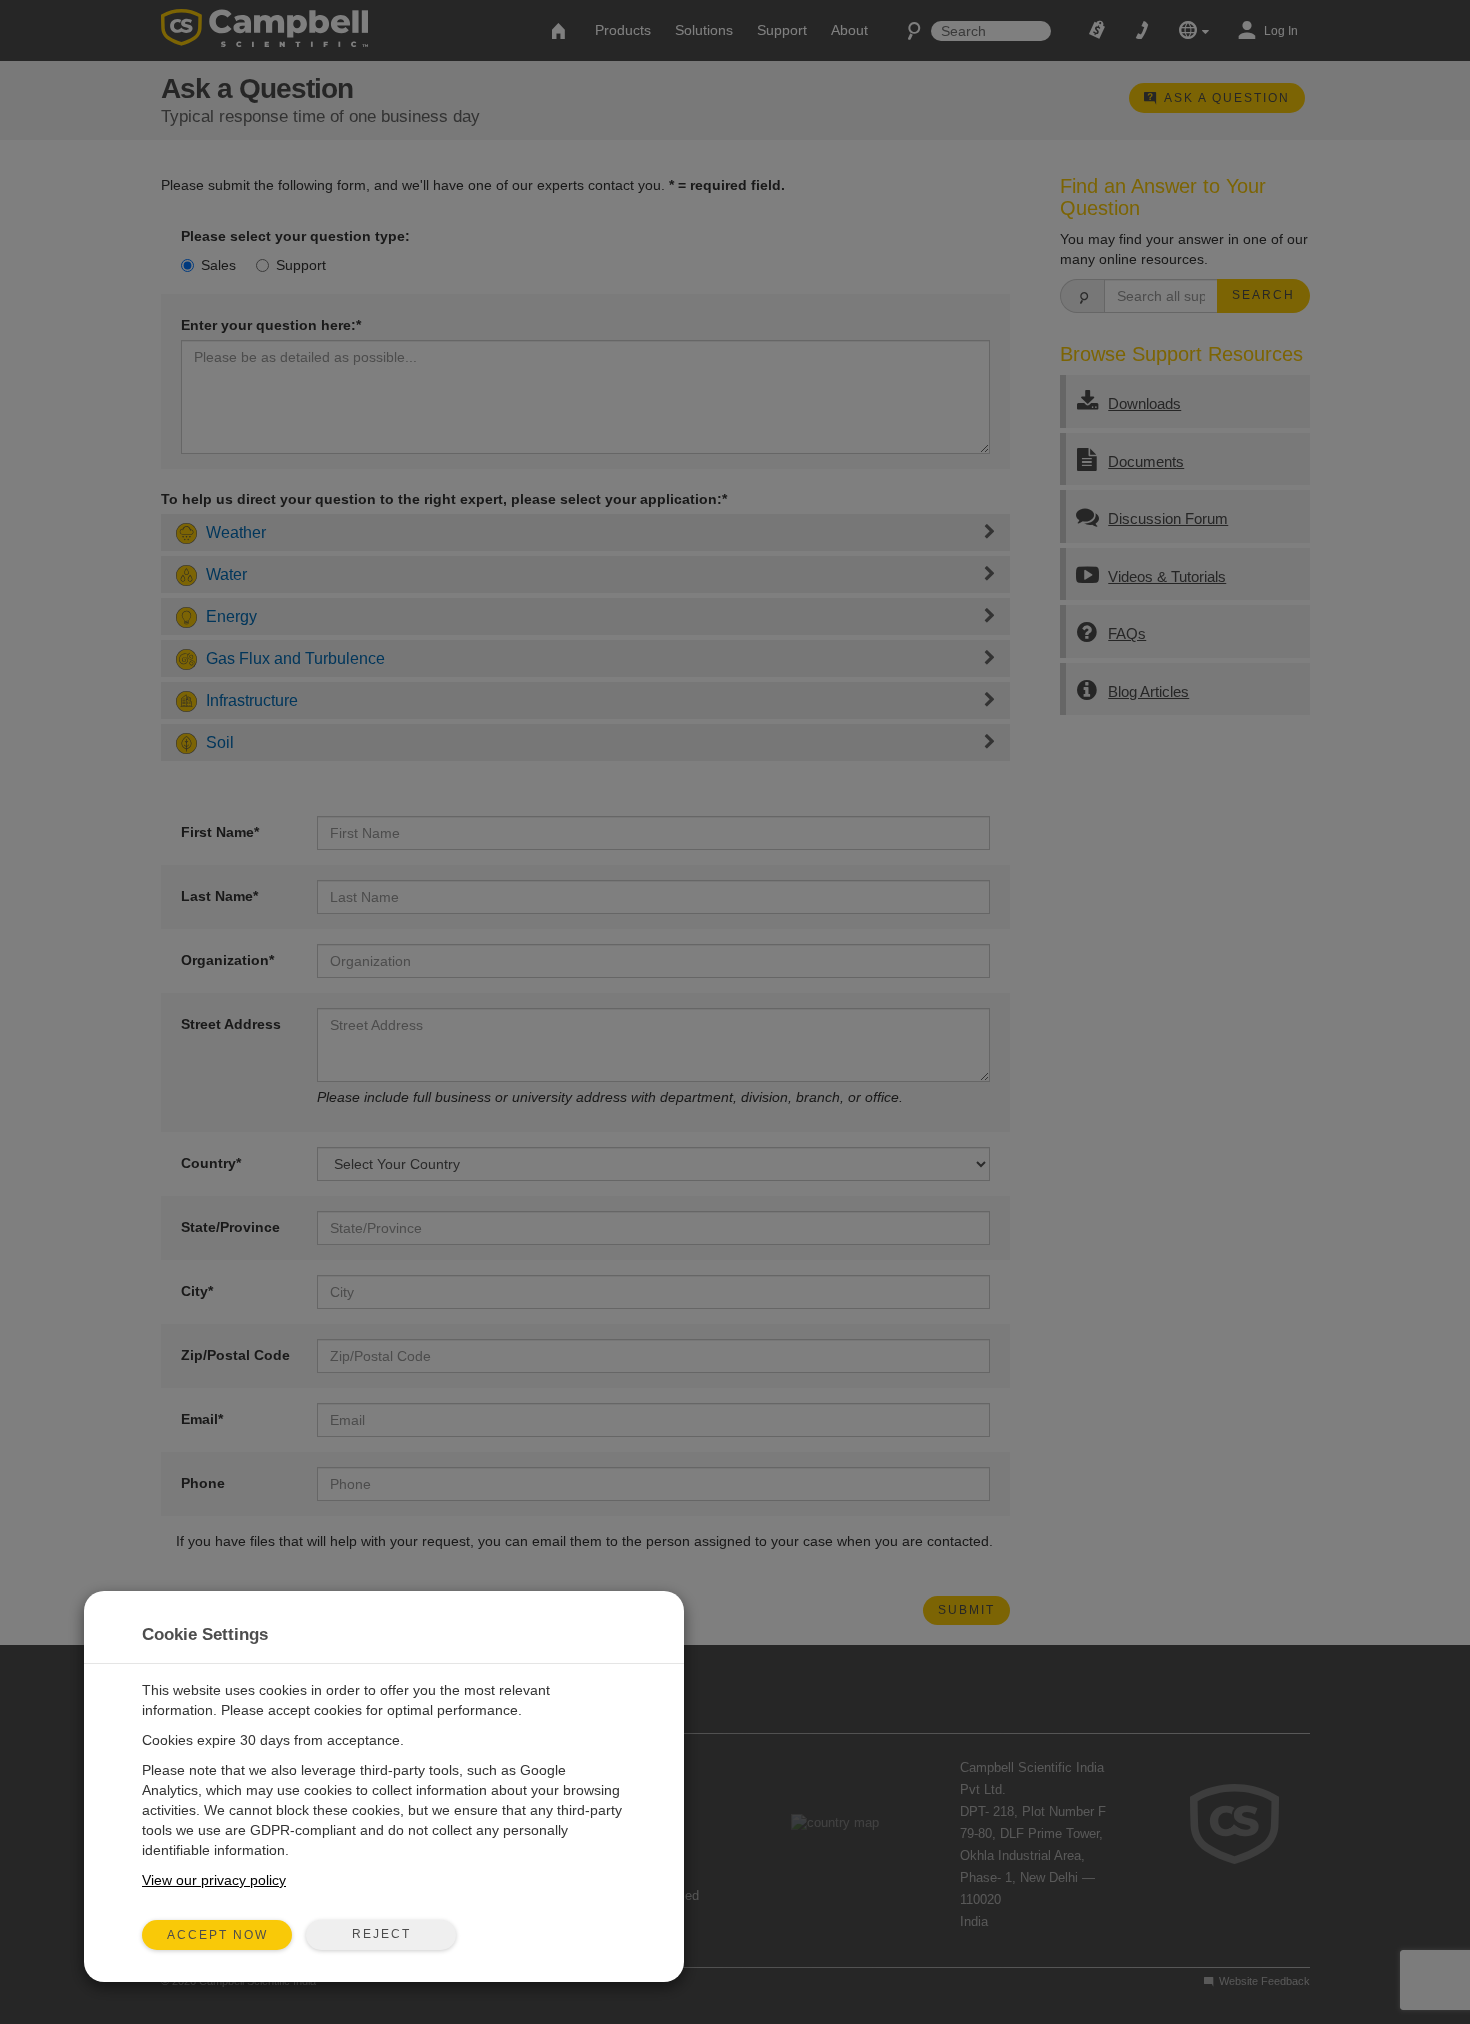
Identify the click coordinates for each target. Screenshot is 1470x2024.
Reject (381, 1934)
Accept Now (217, 1935)
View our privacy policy (214, 1880)
